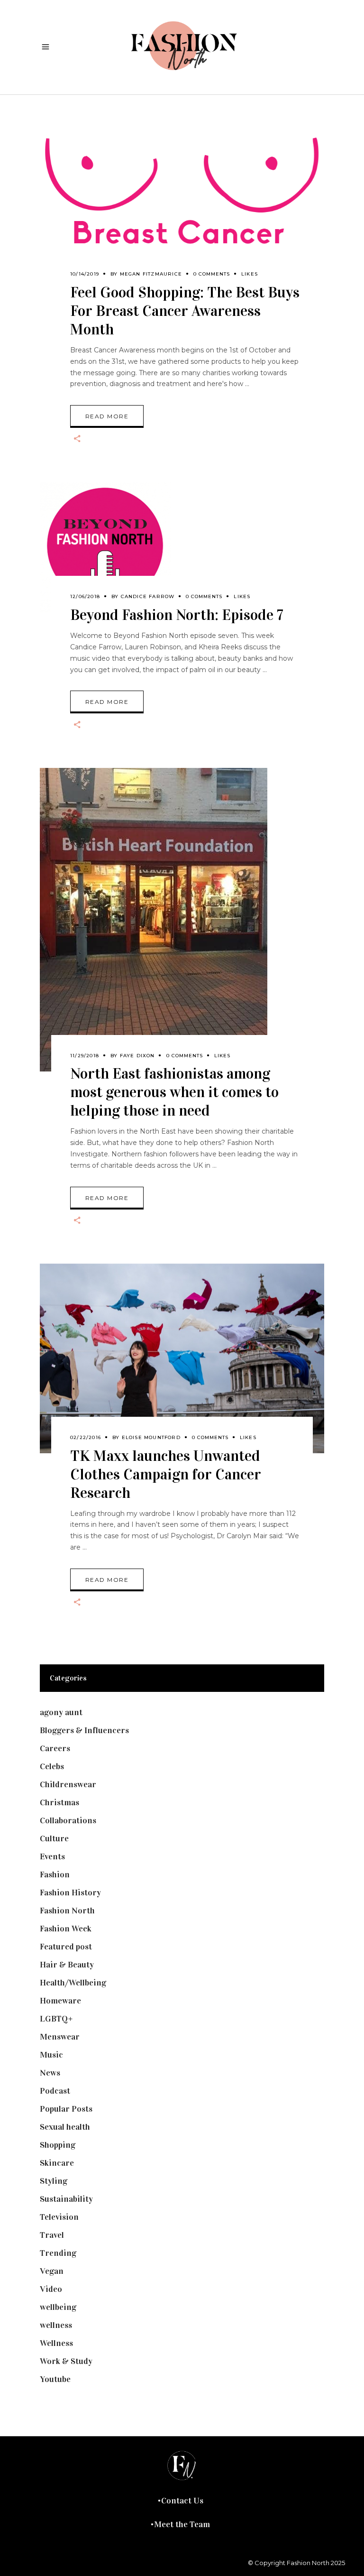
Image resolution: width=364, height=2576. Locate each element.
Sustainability (66, 2199)
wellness (56, 2325)
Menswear (60, 2037)
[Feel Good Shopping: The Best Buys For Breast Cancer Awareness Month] (182, 214)
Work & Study (66, 2361)
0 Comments (212, 274)
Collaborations (68, 1820)
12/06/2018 (85, 596)
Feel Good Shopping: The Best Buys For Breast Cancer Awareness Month (185, 311)
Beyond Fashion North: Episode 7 (177, 615)
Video (51, 2289)
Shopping (58, 2145)
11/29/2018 (85, 1056)
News (50, 2073)
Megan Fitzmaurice (151, 274)
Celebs (52, 1766)
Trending (58, 2253)
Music (51, 2055)
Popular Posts (66, 2109)
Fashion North (67, 1911)
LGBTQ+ (56, 2019)
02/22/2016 (86, 1437)
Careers (55, 1748)
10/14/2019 (85, 274)
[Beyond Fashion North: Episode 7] (105, 547)
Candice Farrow (148, 596)
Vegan (52, 2271)
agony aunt (61, 1712)
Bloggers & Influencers (84, 1730)
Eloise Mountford (151, 1437)
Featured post (66, 1947)
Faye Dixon (137, 1056)
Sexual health (65, 2127)
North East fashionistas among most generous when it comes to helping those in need (174, 1092)
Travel (52, 2235)
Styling (54, 2181)
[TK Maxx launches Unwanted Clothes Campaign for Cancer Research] (182, 1358)
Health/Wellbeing (73, 1983)
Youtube (55, 2379)
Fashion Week (66, 1929)
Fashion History (70, 1893)
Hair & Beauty (67, 1965)
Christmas (59, 1802)
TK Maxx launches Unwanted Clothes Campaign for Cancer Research (166, 1474)
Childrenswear (68, 1784)
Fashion (55, 1874)
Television (59, 2217)
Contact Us (182, 2501)
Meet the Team (182, 2524)
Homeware (60, 2001)
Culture (54, 1838)
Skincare (57, 2163)
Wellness (56, 2343)
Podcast (55, 2091)
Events (52, 1856)
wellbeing (58, 2307)
